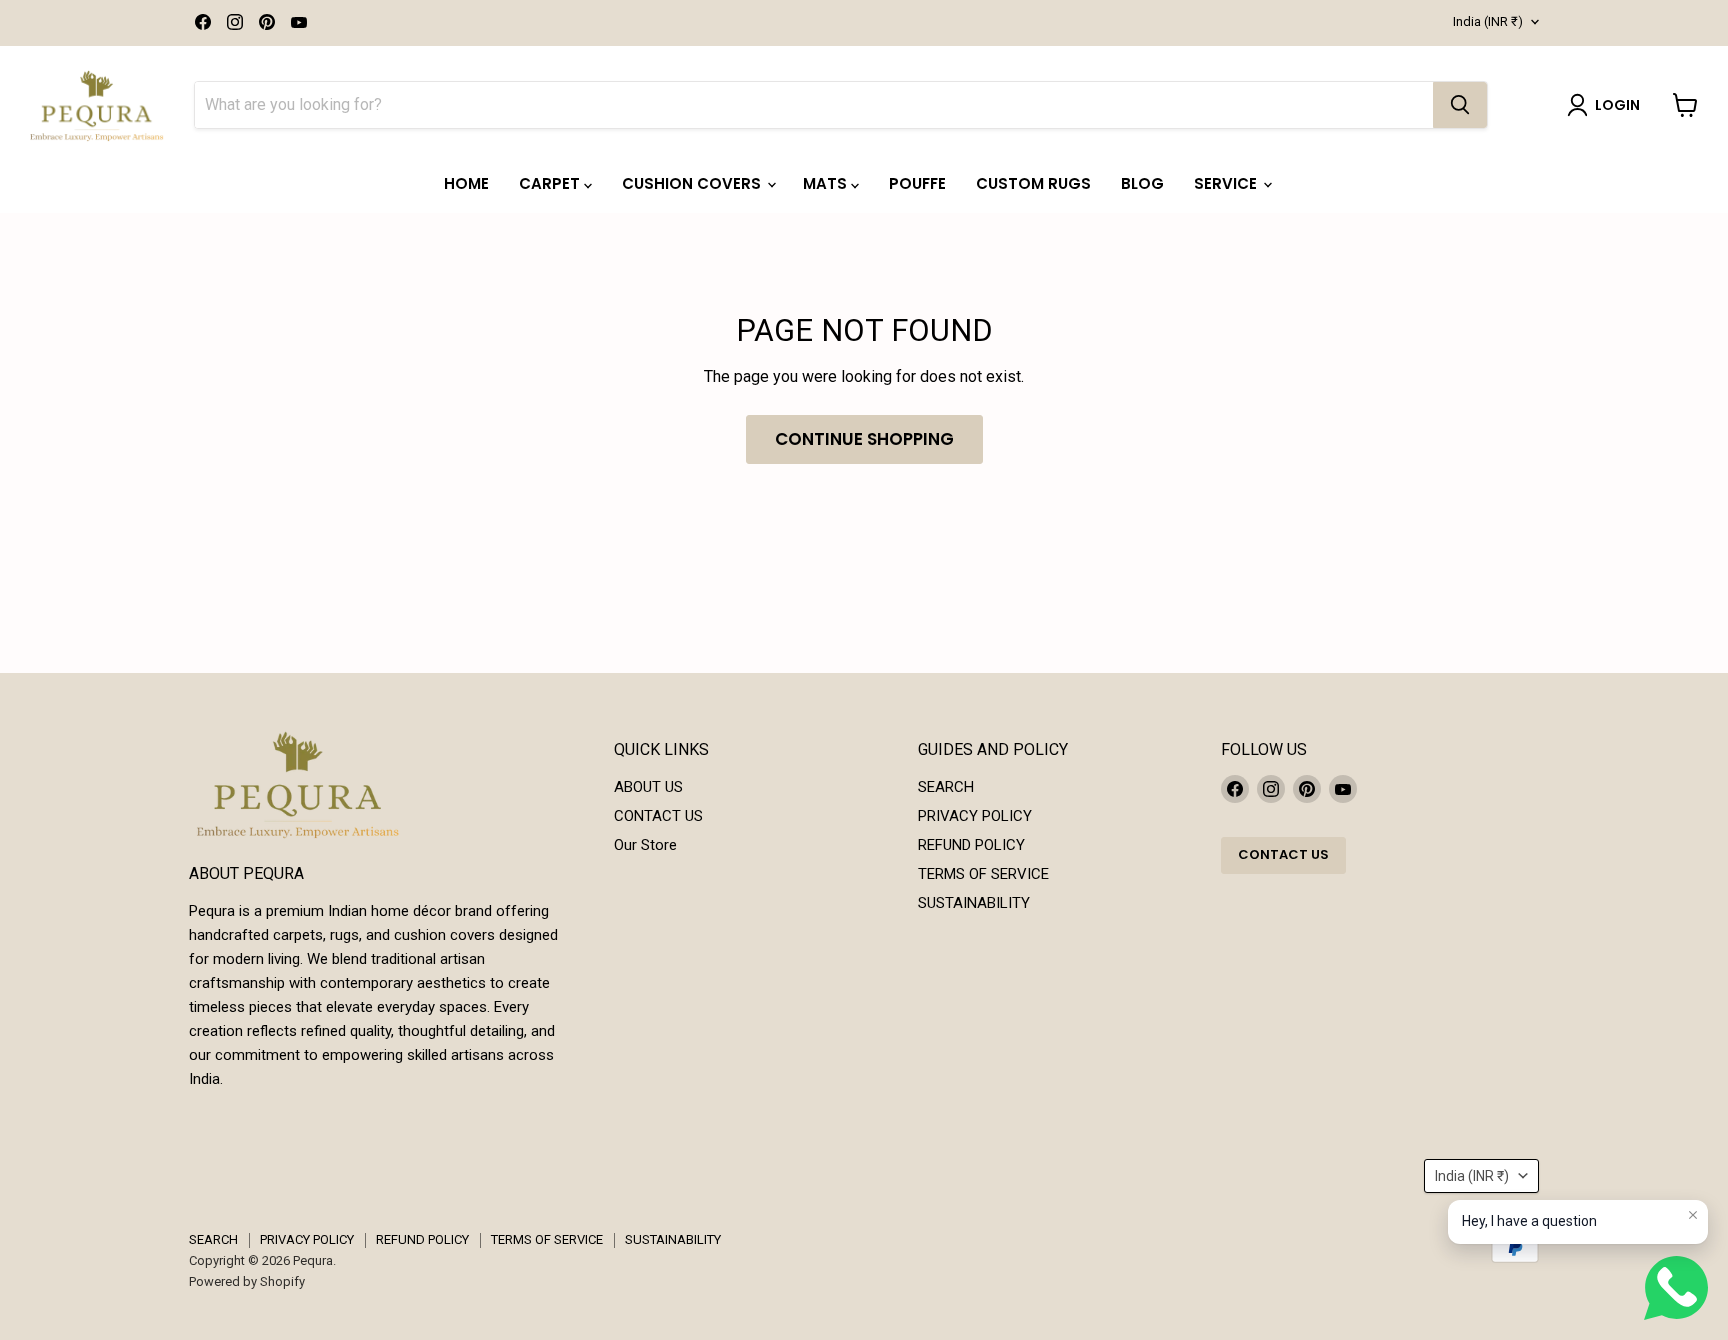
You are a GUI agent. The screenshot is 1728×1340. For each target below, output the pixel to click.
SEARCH (946, 787)
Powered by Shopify (247, 1281)
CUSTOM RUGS (1033, 183)
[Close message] (1693, 1215)
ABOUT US (648, 787)
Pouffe (917, 183)
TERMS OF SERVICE (983, 874)
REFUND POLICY (971, 845)
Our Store (645, 845)
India (1488, 21)
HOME (466, 183)
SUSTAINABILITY (974, 903)
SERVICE (1227, 183)
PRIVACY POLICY (975, 816)
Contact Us (1283, 854)
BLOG (1142, 183)
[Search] (1460, 105)
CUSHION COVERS (693, 183)
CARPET (551, 183)
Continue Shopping (864, 439)
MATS (827, 183)
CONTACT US (658, 816)
